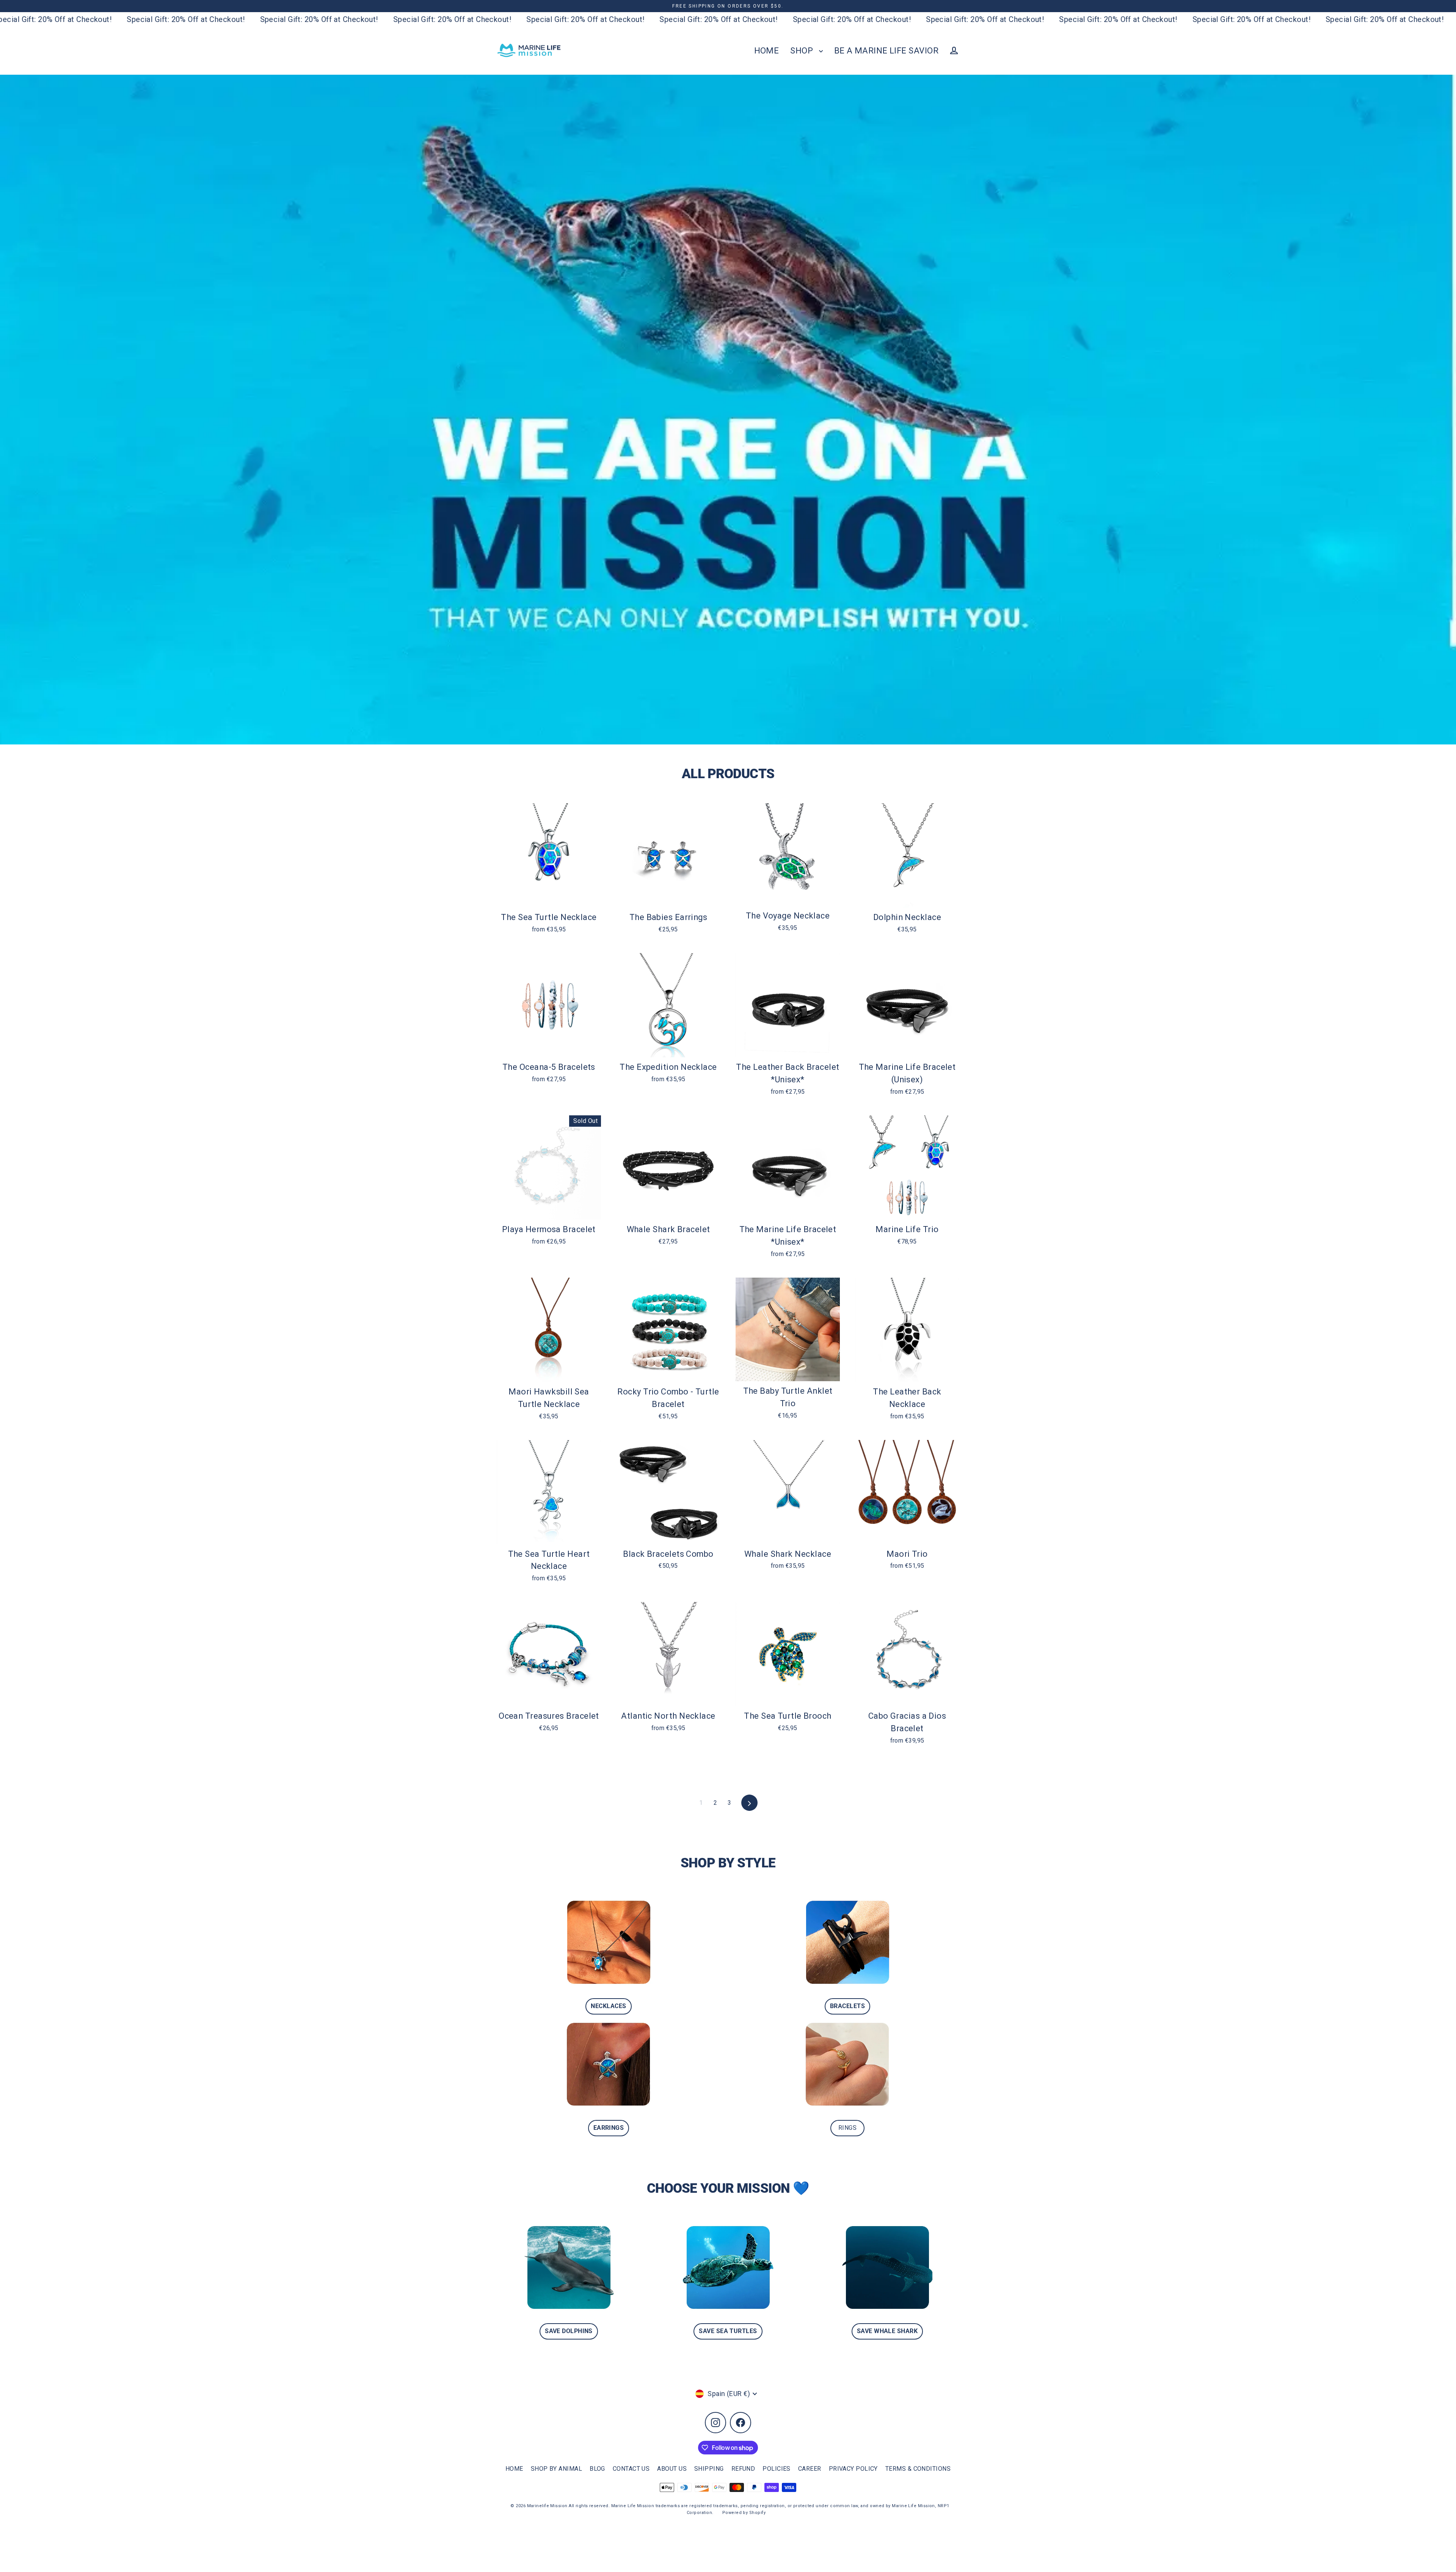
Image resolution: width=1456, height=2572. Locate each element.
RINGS (847, 2128)
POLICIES (777, 2469)
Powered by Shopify (744, 2513)
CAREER (810, 2469)
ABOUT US (672, 2469)
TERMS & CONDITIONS (918, 2469)
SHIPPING (709, 2469)
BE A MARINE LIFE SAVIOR (886, 51)
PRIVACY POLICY (853, 2469)
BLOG (597, 2469)
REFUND (743, 2469)
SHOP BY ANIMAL (556, 2469)
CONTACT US (631, 2469)
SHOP (803, 51)
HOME (767, 51)
